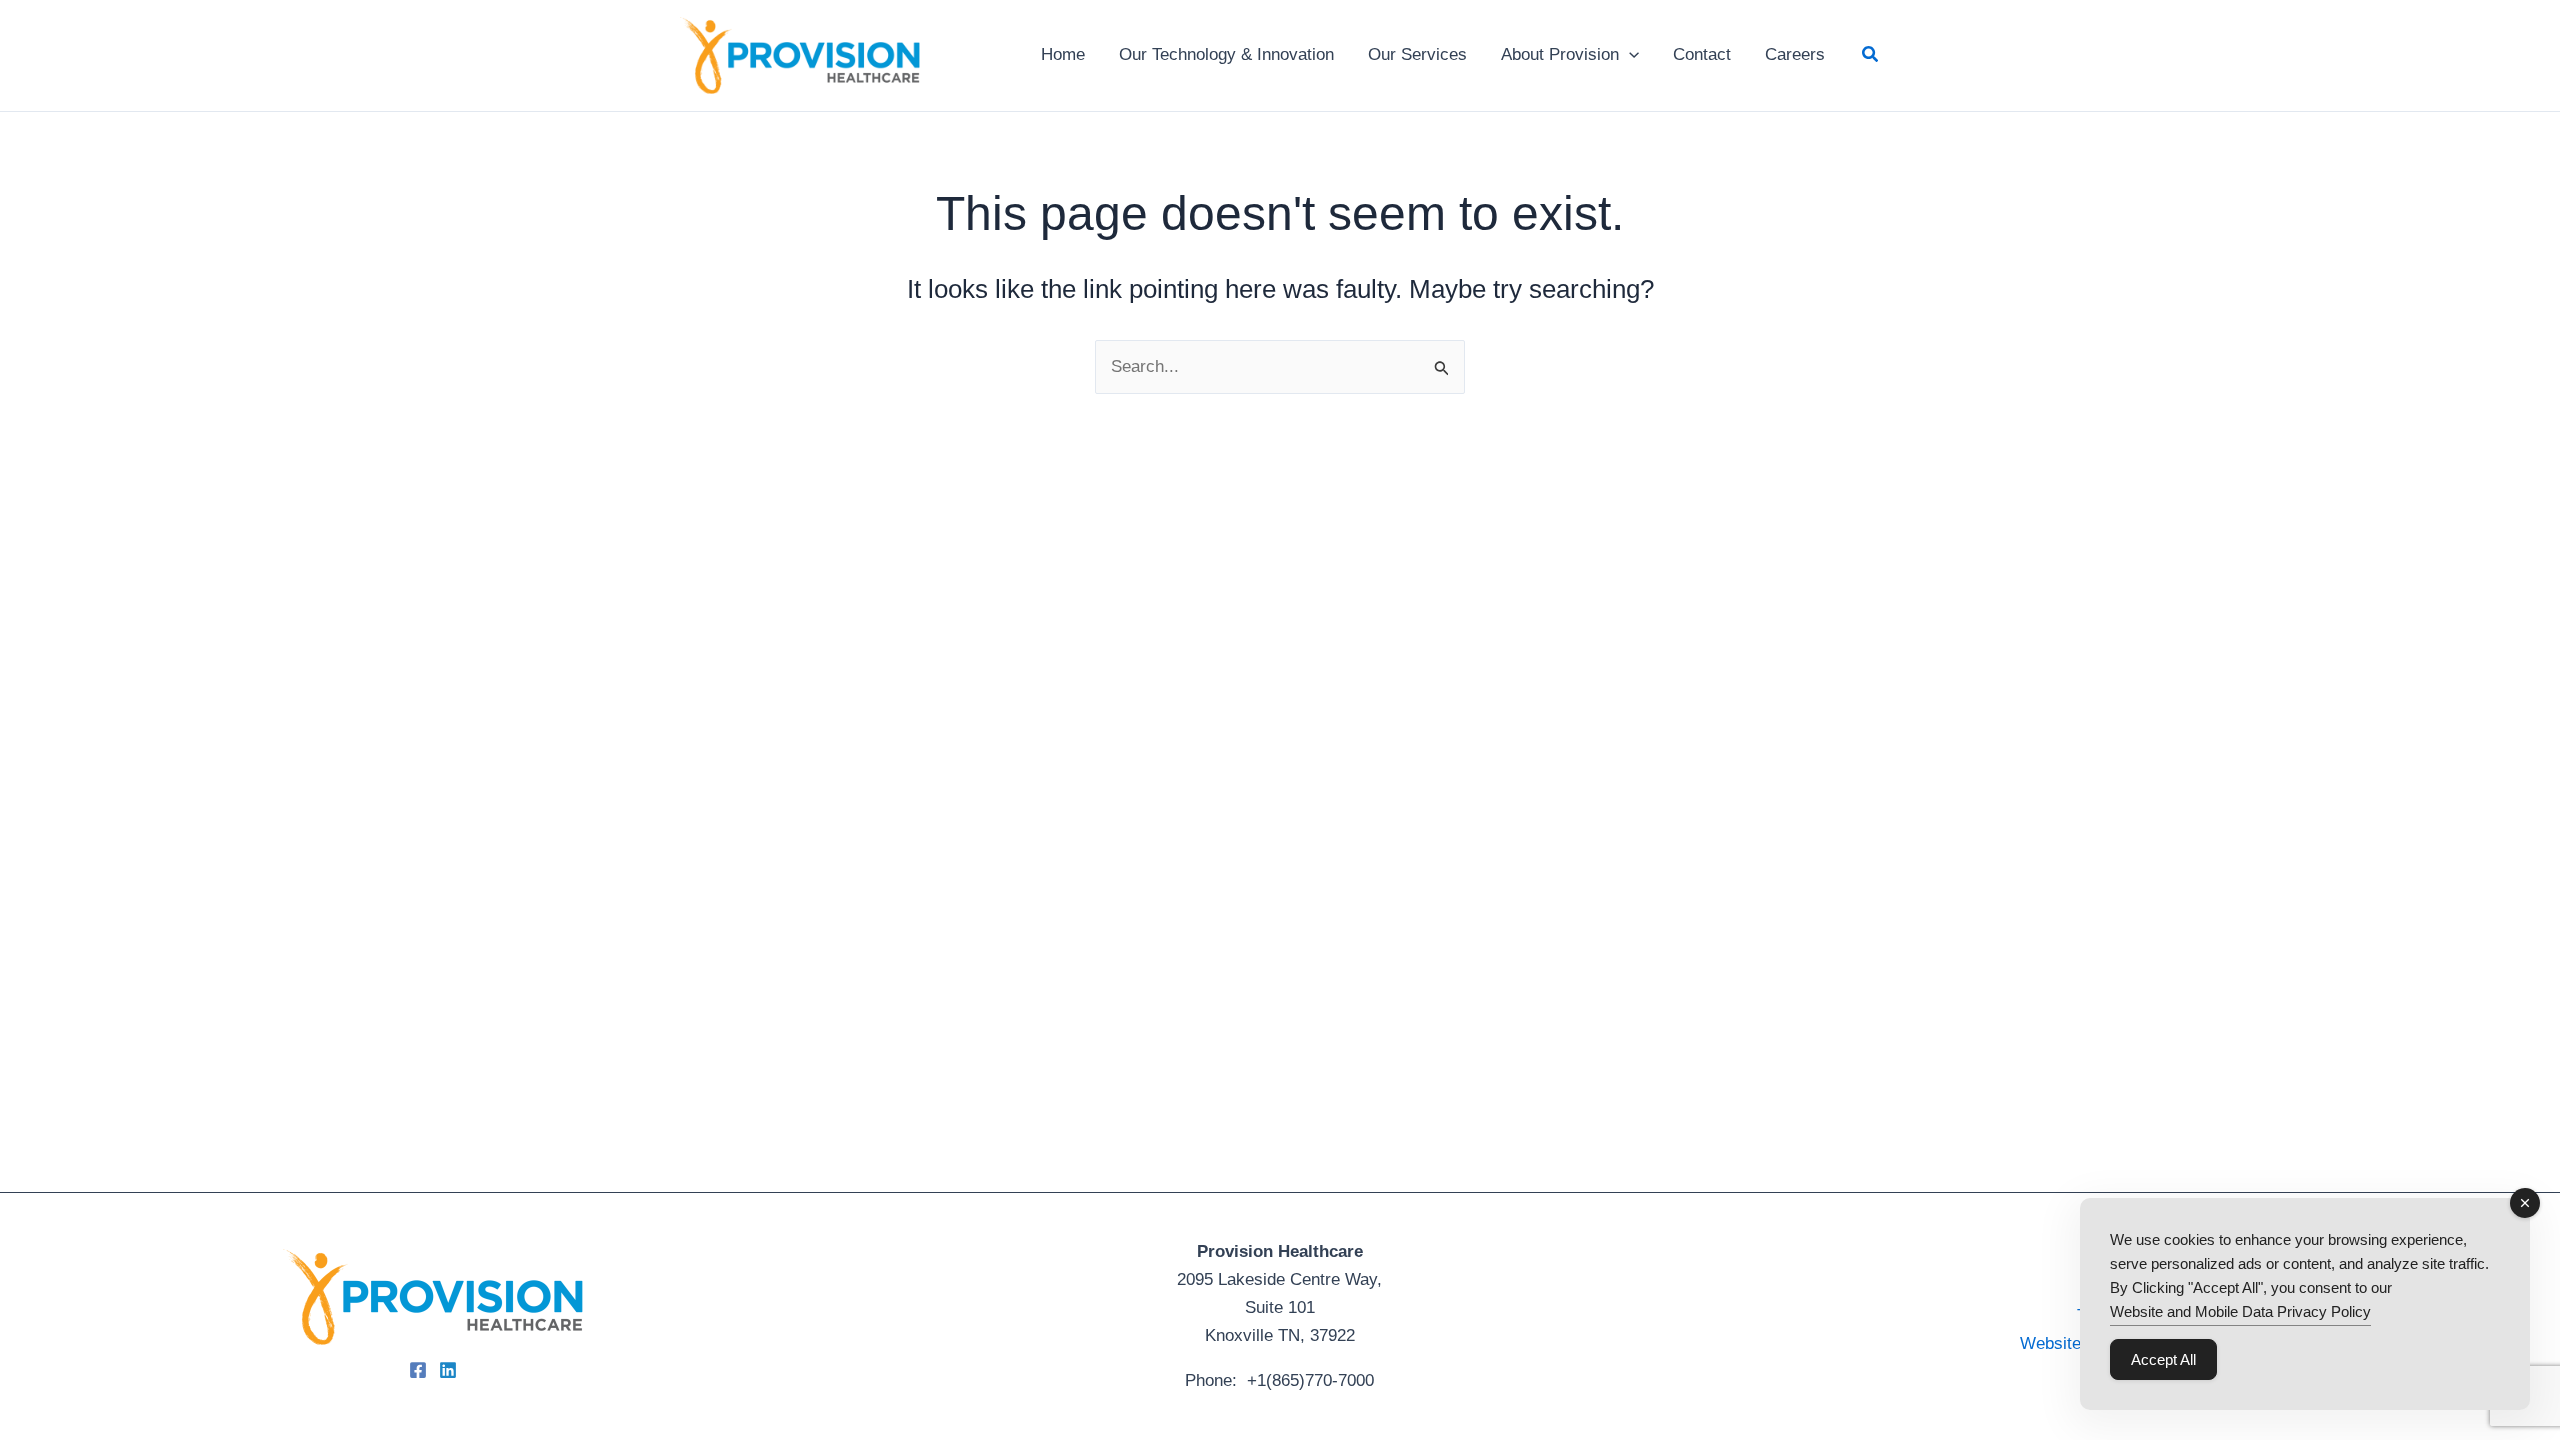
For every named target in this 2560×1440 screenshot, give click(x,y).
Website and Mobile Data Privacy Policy (2240, 1311)
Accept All (2163, 1359)
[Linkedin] (448, 1370)
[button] (1629, 55)
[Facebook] (418, 1370)
